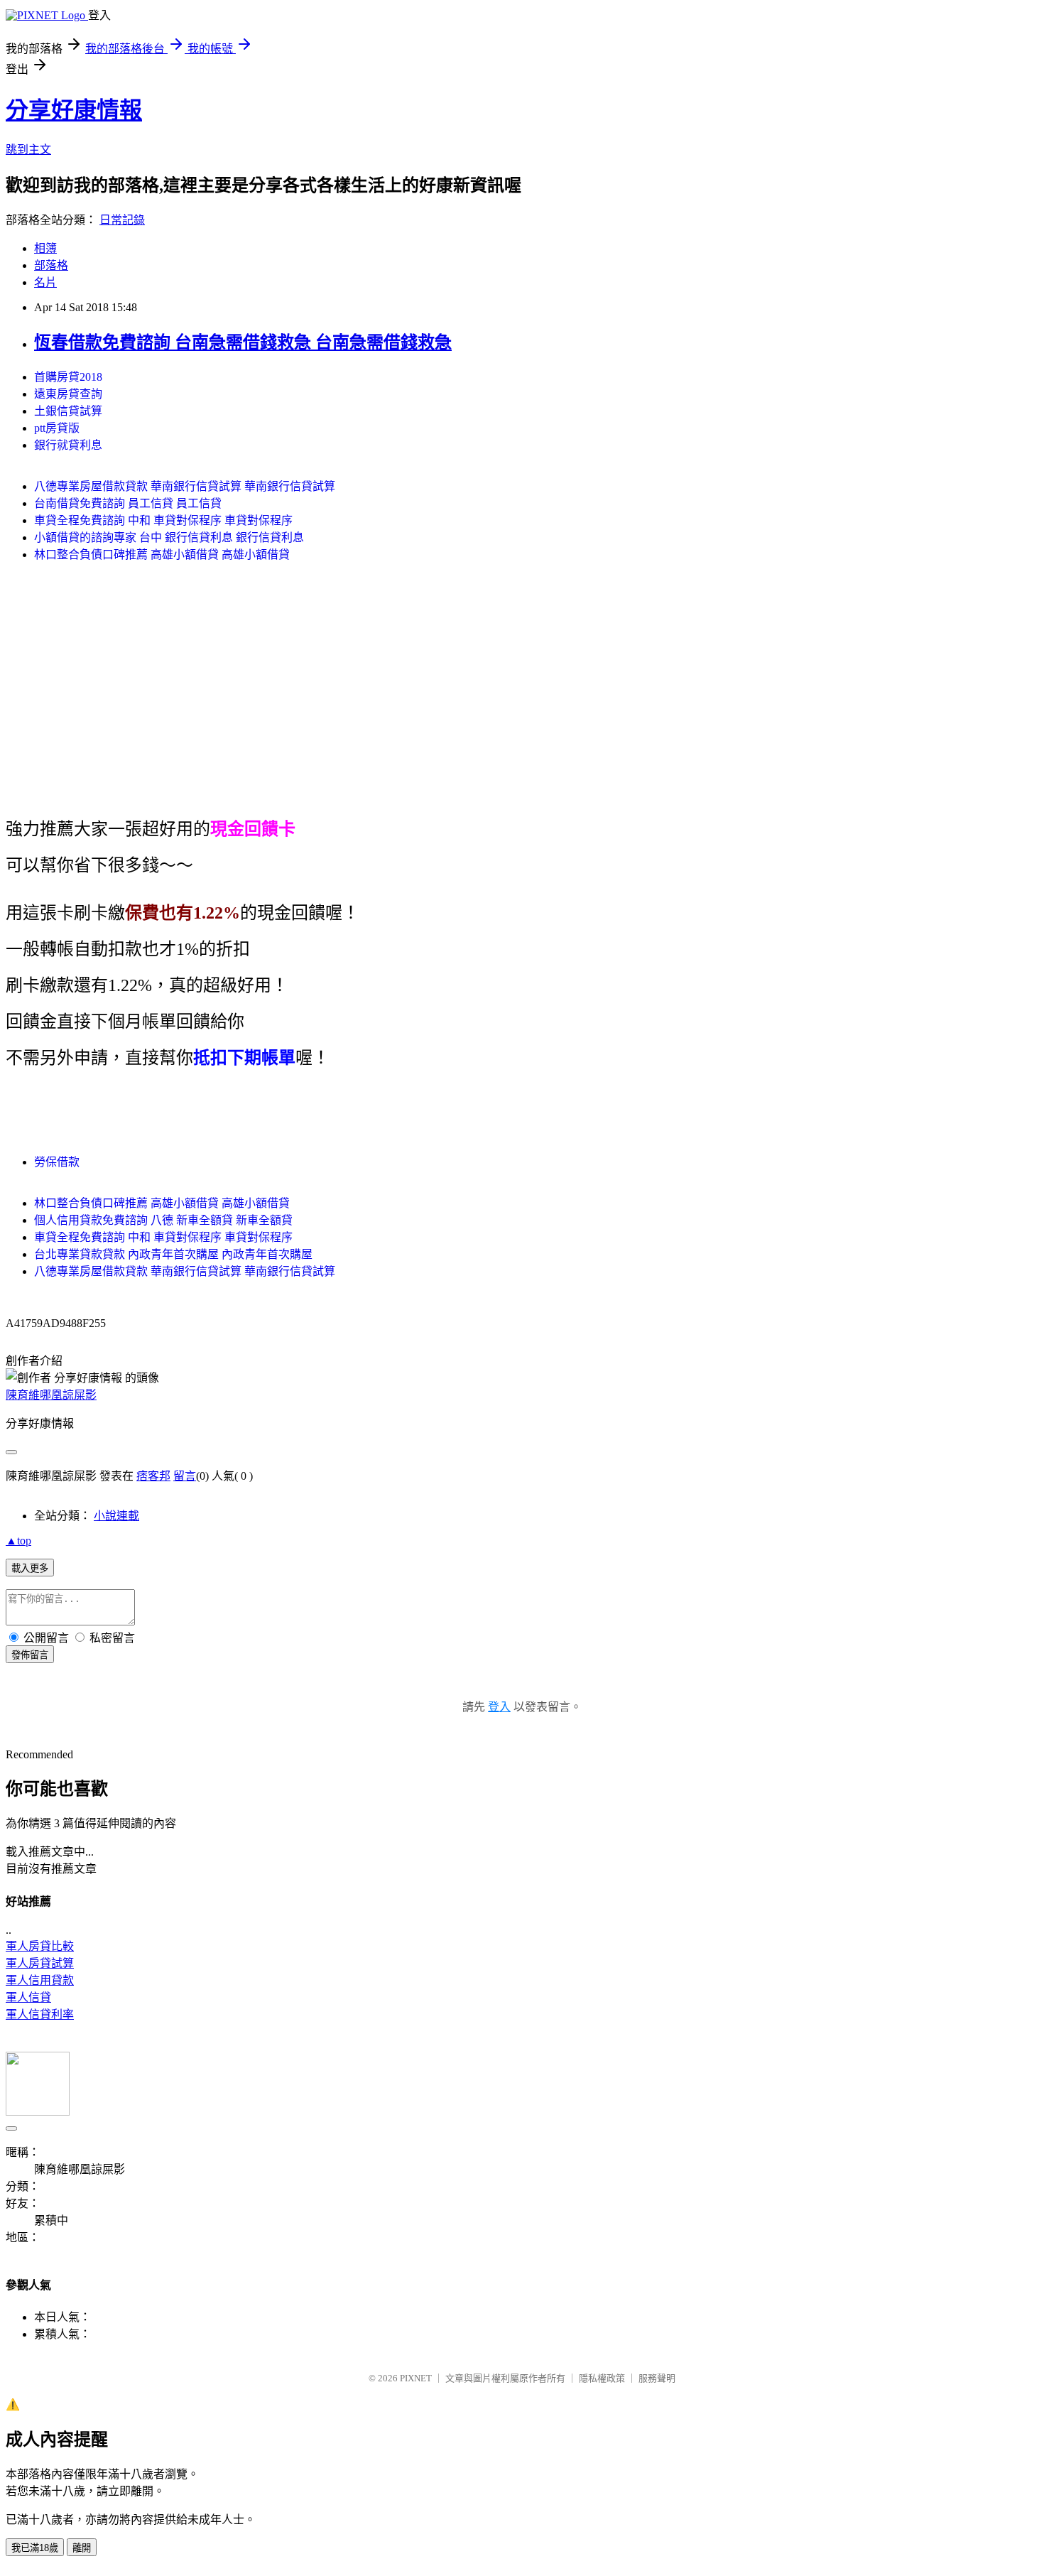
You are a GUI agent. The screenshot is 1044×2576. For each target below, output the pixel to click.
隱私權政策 (602, 2378)
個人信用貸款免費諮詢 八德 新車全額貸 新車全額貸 (163, 1220)
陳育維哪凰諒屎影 (51, 1395)
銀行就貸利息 (68, 445)
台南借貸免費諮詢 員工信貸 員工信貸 (128, 503)
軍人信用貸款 (40, 1980)
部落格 (51, 265)
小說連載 (116, 1516)
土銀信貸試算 (68, 411)
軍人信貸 (28, 1997)
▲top (18, 1541)
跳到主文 (28, 150)
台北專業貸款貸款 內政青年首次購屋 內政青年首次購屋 (173, 1254)
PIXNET (416, 2378)
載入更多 (30, 1568)
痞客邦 (153, 1476)
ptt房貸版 (57, 428)
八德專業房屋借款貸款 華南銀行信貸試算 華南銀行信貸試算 (185, 486)
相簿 (45, 248)
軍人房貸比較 (40, 1946)
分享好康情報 (74, 110)
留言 (185, 1476)
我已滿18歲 (35, 2548)
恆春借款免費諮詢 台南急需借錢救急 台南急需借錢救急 (243, 342)
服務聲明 (657, 2378)
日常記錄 (122, 220)
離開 (82, 2548)
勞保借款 (57, 1162)
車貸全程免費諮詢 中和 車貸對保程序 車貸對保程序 (163, 520)
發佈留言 (30, 1655)
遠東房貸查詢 (68, 394)
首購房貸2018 (68, 377)
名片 (45, 282)
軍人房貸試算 (40, 1963)
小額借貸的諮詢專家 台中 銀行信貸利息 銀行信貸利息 (169, 537)
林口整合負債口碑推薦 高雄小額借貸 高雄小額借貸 (162, 554)
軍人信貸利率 (40, 2014)
